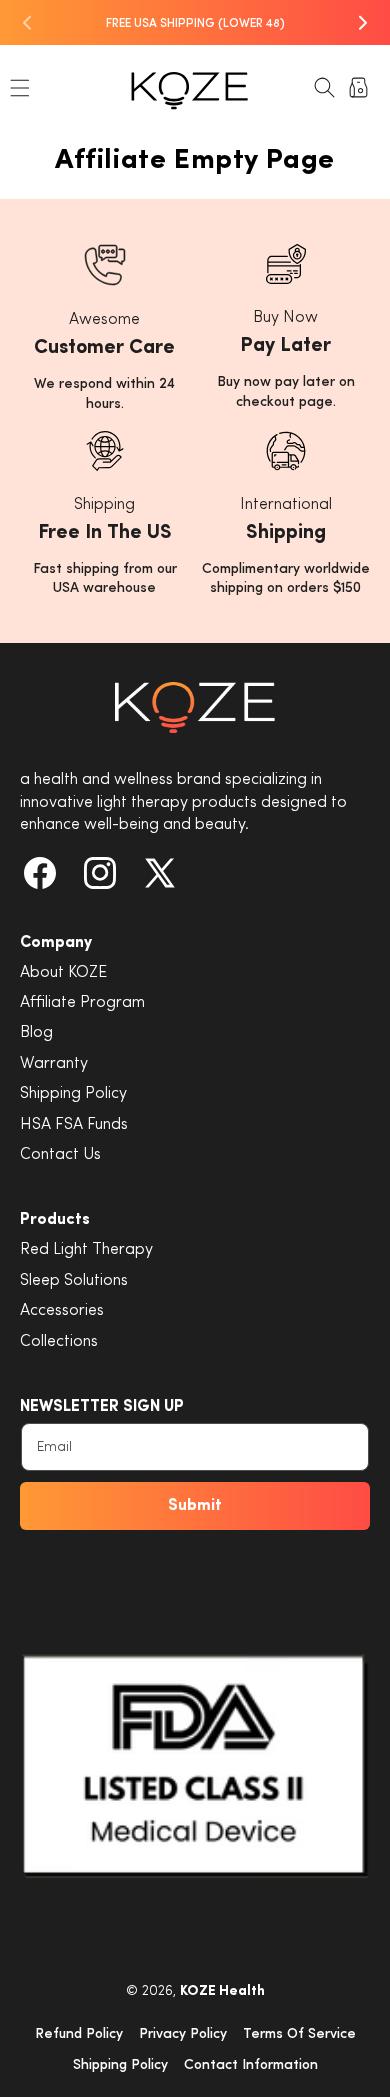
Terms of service (299, 2034)
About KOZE (63, 973)
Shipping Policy (73, 1094)
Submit (195, 1506)
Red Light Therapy (86, 1250)
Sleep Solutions (74, 1281)
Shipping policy (120, 2065)
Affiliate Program (82, 1003)
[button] (20, 88)
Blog (36, 1033)
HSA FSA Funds (74, 1125)
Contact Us (60, 1155)
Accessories (62, 1311)
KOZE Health (222, 1991)
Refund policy (79, 2034)
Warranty (54, 1064)
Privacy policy (183, 2034)
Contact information (251, 2065)
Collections (59, 1342)
